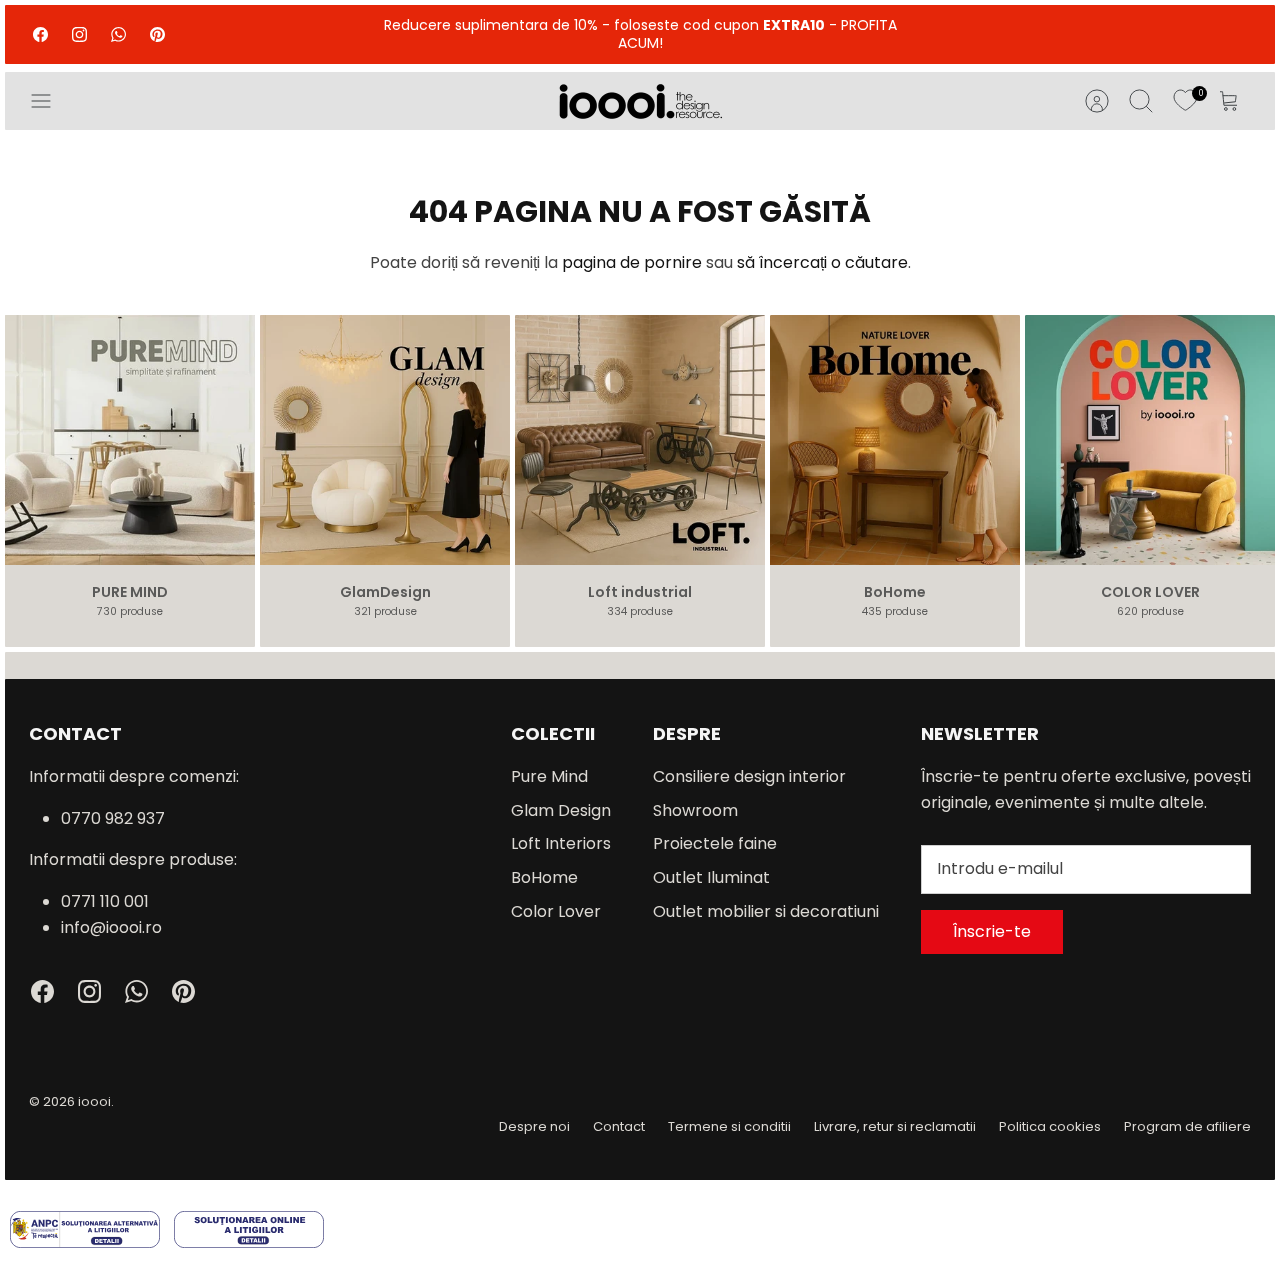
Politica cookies (1050, 1126)
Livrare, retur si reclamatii (895, 1126)
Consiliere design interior (749, 776)
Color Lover (556, 911)
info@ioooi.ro (111, 927)
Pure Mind (549, 776)
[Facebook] (40, 34)
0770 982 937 (113, 818)
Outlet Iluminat (711, 877)
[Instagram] (79, 34)
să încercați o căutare (822, 262)
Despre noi (534, 1126)
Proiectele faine (715, 843)
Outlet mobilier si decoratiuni (766, 911)
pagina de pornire (632, 262)
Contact (619, 1126)
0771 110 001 (105, 901)
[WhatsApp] (118, 34)
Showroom (695, 810)
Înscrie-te (992, 931)
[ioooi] (640, 101)
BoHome (544, 877)
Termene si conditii (729, 1126)
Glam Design (561, 810)
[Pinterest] (157, 34)
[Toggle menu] (51, 101)
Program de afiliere (1187, 1126)
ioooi (94, 1101)
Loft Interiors (561, 843)
